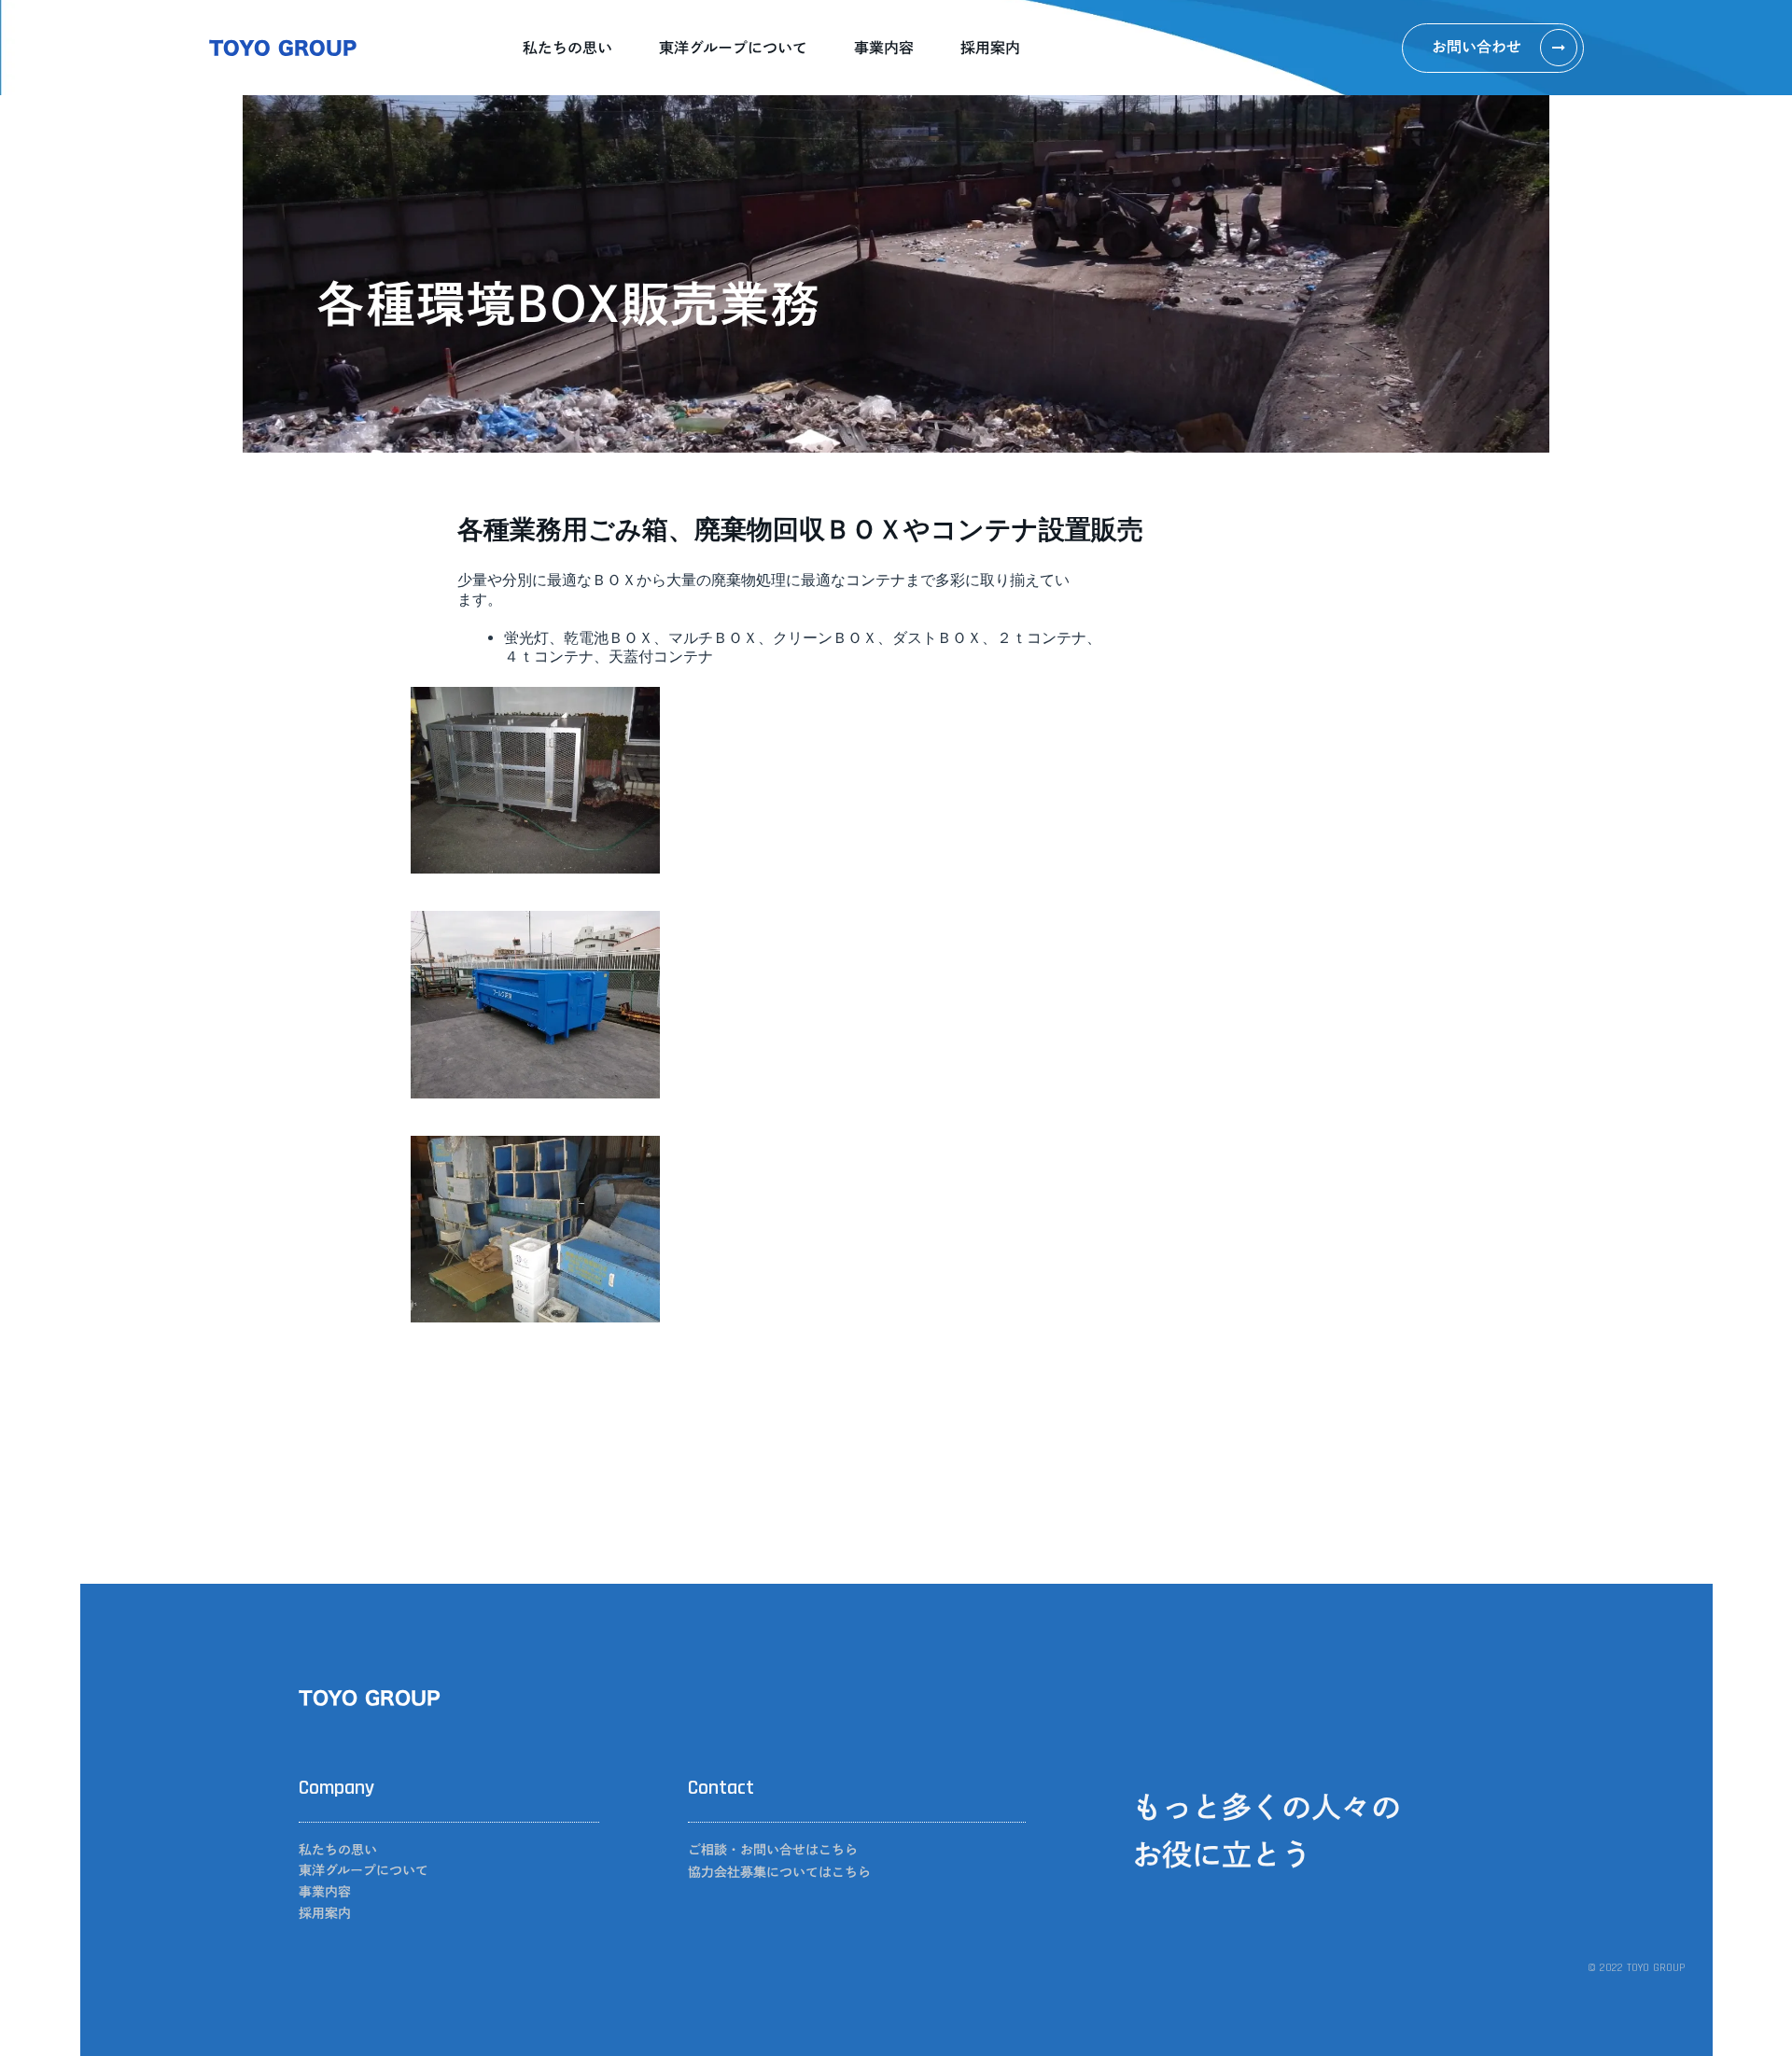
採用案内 (990, 48)
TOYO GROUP (283, 48)
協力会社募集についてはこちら (779, 1872)
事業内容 (884, 48)
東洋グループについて (733, 48)
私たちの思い (567, 48)
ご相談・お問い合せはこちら (773, 1850)
